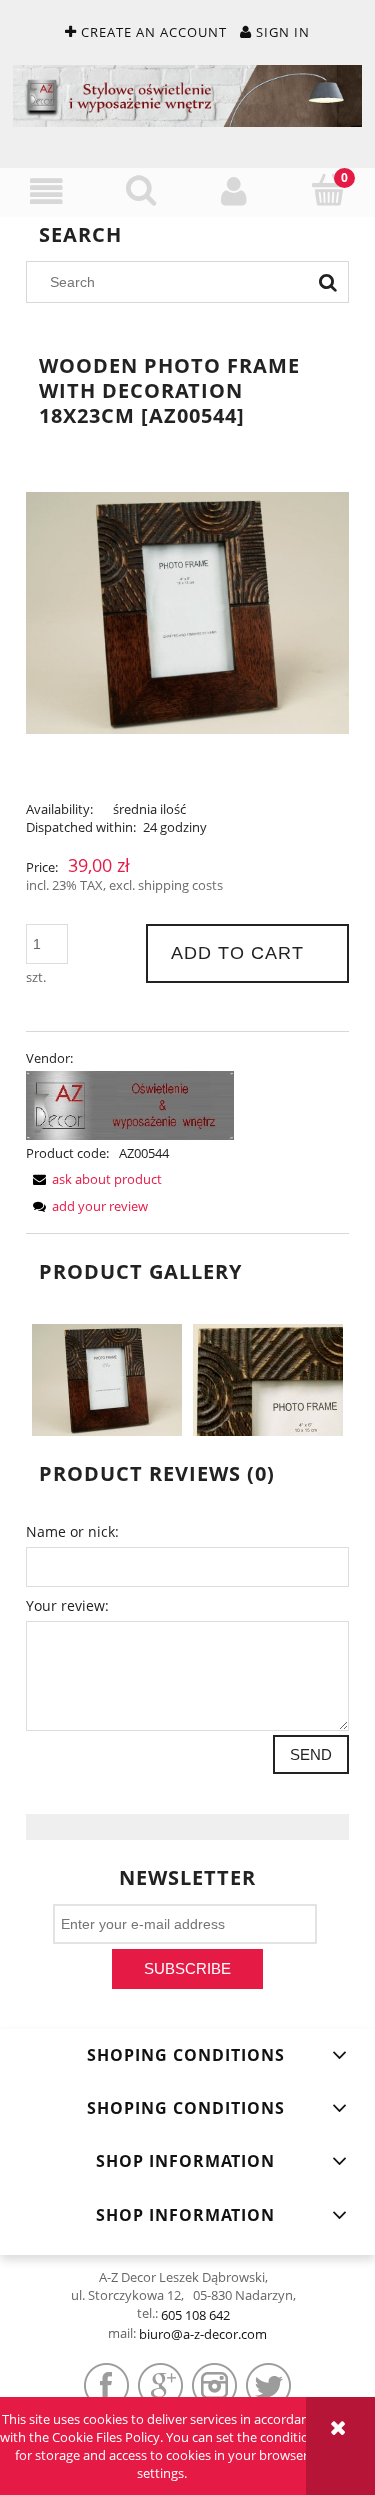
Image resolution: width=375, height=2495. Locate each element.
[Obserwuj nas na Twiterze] (268, 2385)
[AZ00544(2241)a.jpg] (268, 1379)
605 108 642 (195, 2315)
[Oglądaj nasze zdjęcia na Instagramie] (214, 2385)
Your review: (67, 1605)
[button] (47, 191)
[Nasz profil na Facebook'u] (106, 2385)
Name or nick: (72, 1531)
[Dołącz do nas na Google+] (160, 2385)
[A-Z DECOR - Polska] (130, 1104)
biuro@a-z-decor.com (203, 2334)
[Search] (328, 282)
